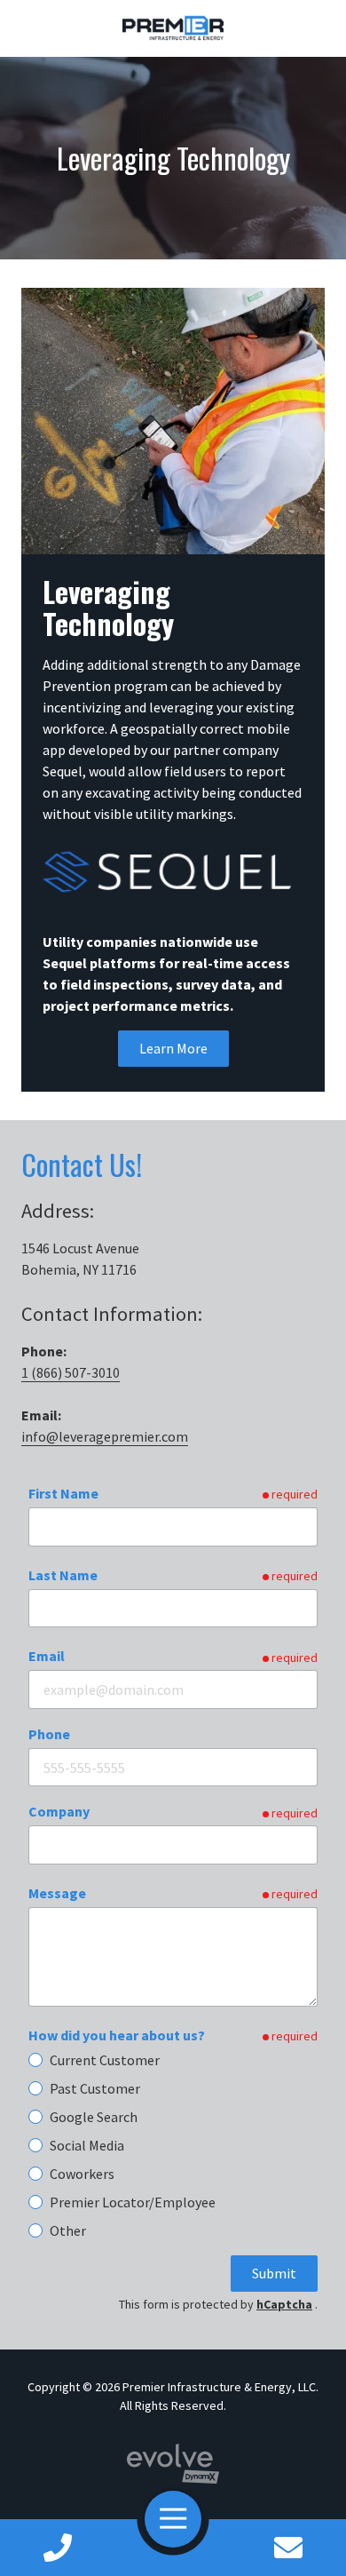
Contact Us (289, 2548)
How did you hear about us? (117, 2035)
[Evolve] (173, 2464)
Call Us (58, 2548)
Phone (49, 1734)
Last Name (63, 1575)
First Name (63, 1493)
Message (57, 1893)
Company (59, 1811)
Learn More (173, 1048)
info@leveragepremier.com (105, 1436)
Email (47, 1656)
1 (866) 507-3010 (71, 1372)
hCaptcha (284, 2304)
